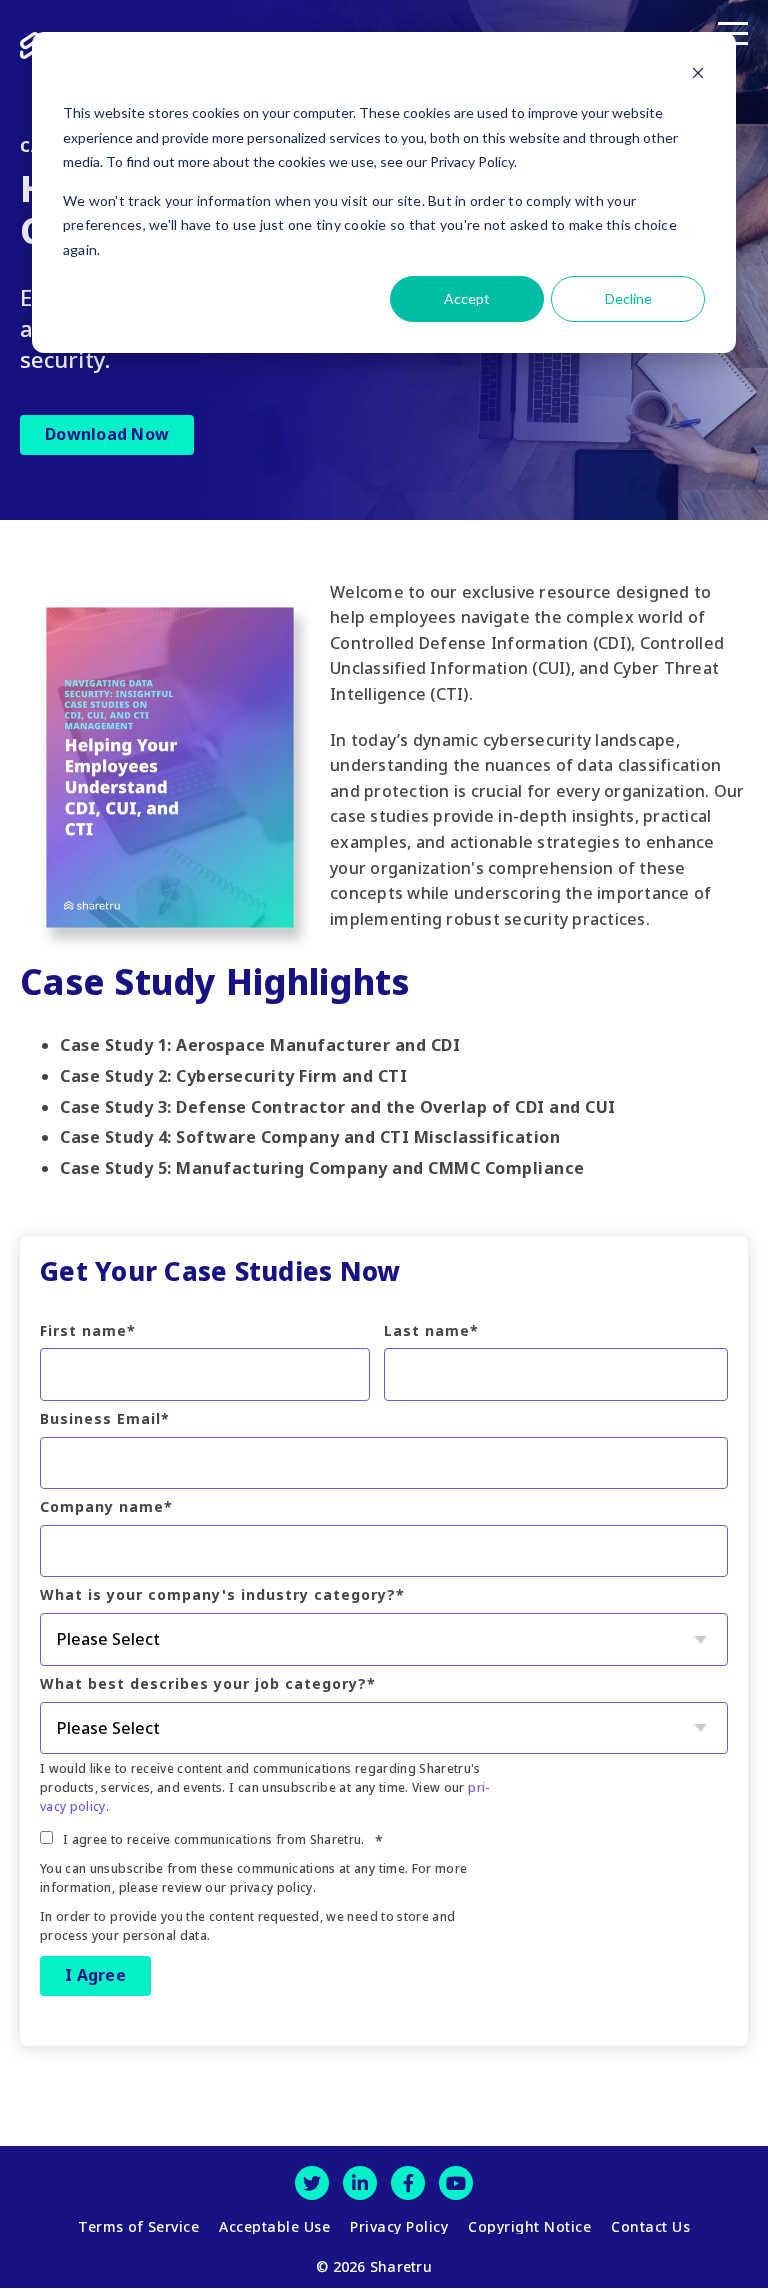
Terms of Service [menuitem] (138, 2227)
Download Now (107, 434)
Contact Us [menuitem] (650, 2227)
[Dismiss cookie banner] (698, 75)
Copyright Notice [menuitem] (529, 2227)
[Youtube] (456, 2183)
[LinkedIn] (360, 2183)
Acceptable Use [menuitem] (274, 2227)
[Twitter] (312, 2183)
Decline (628, 298)
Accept (467, 298)
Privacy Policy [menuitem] (399, 2227)
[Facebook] (408, 2183)
